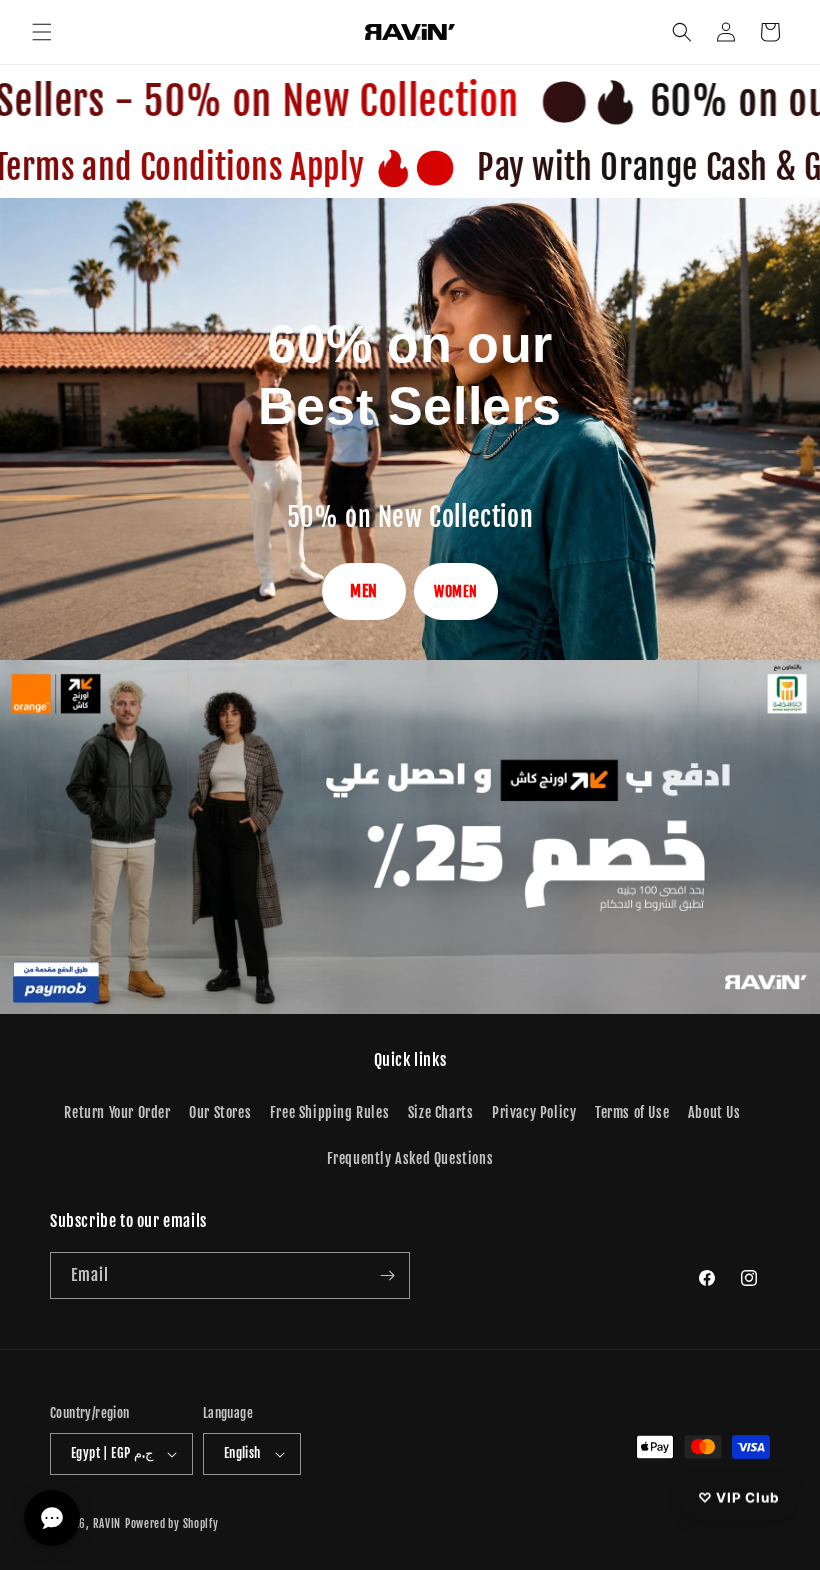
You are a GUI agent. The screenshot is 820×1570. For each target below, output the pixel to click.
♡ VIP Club (738, 1497)
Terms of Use (632, 1112)
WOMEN (456, 591)
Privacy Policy (534, 1112)
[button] (42, 32)
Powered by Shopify (172, 1524)
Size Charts (441, 1112)
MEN (364, 591)
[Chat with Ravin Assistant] (52, 1518)
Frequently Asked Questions (410, 1158)
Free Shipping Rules (329, 1112)
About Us (714, 1112)
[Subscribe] (387, 1275)
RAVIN (107, 1524)
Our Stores (220, 1112)
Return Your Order (117, 1112)
